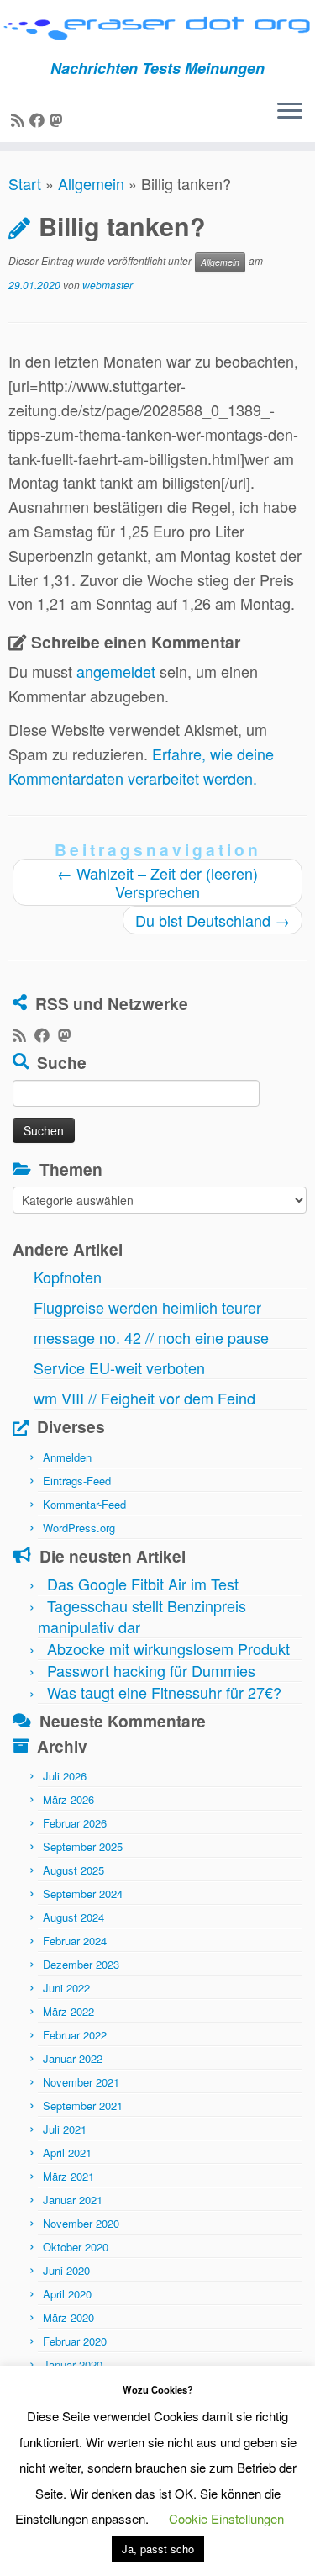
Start (25, 183)
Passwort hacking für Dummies (151, 1670)
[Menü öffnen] (290, 112)
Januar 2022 (73, 2058)
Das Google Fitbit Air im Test (143, 1584)
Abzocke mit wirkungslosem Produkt (168, 1648)
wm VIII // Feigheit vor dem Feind (144, 1398)
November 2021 (81, 2082)
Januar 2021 (73, 2200)
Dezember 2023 (81, 1964)
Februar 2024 (75, 1941)
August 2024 (73, 1917)
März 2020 (68, 2317)
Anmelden (67, 1457)
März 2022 (68, 2011)
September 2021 (83, 2105)
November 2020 (81, 2223)
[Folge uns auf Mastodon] (59, 119)
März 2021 (68, 2176)
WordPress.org (79, 1528)
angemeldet (116, 671)
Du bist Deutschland (213, 920)
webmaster (108, 285)
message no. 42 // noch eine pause (151, 1337)
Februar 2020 (75, 2341)
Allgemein (91, 183)
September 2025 (83, 1846)
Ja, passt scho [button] (158, 2549)
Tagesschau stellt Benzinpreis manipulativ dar (142, 1616)
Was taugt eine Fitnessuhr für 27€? (164, 1692)
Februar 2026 (75, 1823)
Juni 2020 (66, 2270)
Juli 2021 (65, 2129)
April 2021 (67, 2153)
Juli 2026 (65, 1776)
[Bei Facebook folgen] (39, 119)
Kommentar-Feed (84, 1504)
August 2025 (73, 1870)
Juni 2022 (66, 1988)
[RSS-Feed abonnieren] (20, 119)
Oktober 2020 (76, 2247)
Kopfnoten (68, 1277)
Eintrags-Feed (77, 1481)
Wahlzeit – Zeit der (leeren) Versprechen (157, 882)
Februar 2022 (75, 2035)
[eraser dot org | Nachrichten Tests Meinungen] (157, 30)
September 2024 (83, 1894)
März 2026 (68, 1799)
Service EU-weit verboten (119, 1367)
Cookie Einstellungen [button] (226, 2518)
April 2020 (67, 2294)
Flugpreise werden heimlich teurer (147, 1307)
